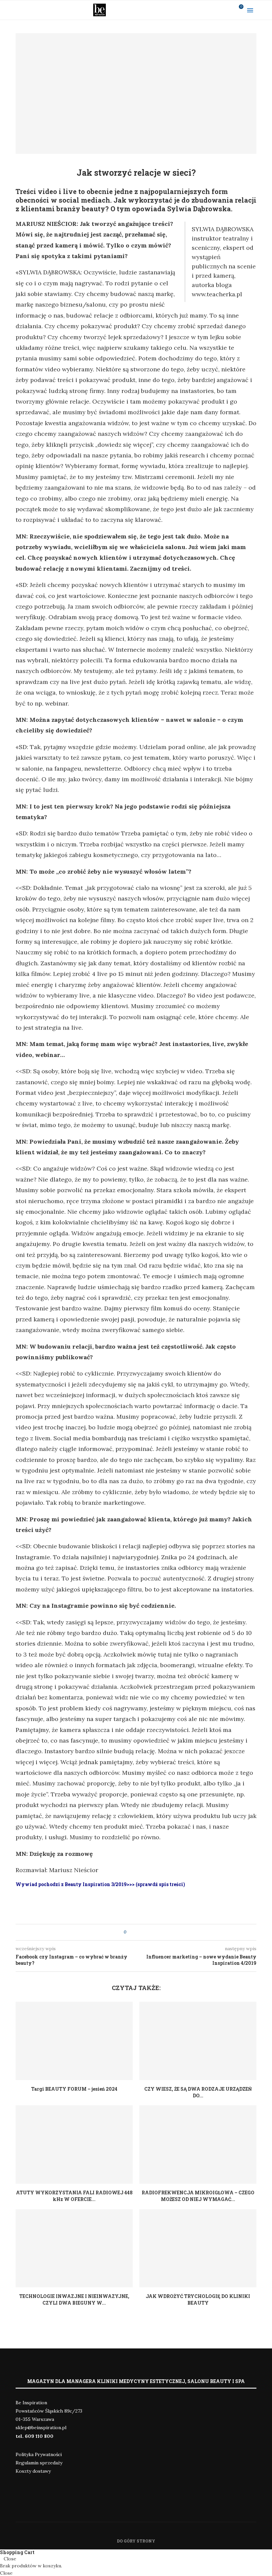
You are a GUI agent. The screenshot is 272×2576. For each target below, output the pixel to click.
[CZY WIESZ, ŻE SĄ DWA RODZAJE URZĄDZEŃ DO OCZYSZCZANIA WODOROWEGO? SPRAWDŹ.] (198, 2041)
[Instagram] (211, 10)
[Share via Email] (144, 1932)
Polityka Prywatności (39, 2454)
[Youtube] (219, 10)
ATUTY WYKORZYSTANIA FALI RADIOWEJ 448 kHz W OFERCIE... (74, 2196)
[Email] (228, 10)
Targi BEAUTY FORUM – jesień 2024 (74, 2089)
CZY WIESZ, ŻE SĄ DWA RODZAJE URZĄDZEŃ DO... (198, 2092)
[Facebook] (202, 10)
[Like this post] (130, 1932)
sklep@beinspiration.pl (41, 2428)
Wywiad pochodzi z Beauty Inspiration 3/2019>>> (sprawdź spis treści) (100, 1884)
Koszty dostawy (33, 2471)
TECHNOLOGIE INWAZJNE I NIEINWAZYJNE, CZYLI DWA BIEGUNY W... (74, 2299)
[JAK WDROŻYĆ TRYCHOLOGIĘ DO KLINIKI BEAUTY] (198, 2248)
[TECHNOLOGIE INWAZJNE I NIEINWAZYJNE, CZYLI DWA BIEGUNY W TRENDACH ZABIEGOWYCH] (74, 2248)
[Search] (265, 10)
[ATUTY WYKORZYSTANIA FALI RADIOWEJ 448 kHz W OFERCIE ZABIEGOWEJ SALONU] (74, 2144)
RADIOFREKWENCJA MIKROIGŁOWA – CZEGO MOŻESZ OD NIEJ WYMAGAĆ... (198, 2196)
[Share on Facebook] (137, 1932)
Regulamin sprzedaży (39, 2463)
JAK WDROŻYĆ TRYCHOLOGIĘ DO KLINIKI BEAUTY (198, 2299)
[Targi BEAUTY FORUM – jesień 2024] (74, 2041)
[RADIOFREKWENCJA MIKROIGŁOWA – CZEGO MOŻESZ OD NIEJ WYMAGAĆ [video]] (198, 2144)
